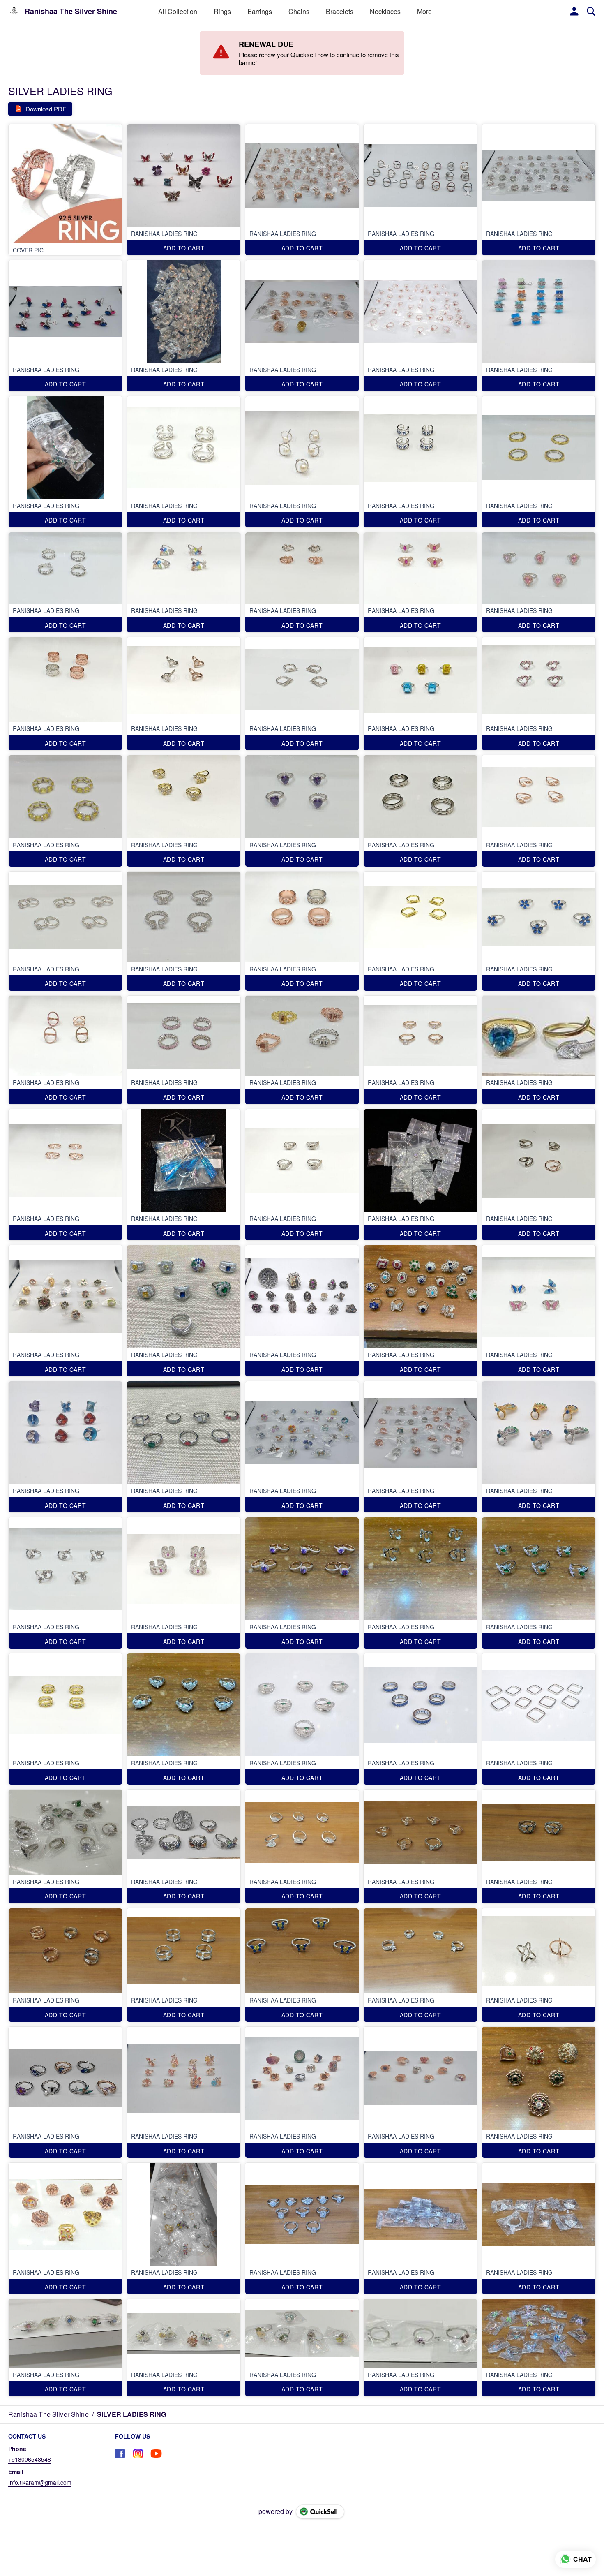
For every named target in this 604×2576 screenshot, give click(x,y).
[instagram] (138, 2453)
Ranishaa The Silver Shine (71, 12)
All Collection (178, 11)
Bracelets (340, 11)
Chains (299, 11)
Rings (222, 11)
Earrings (260, 11)
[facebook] (120, 2453)
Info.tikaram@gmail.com (40, 2482)
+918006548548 (30, 2459)
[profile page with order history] (574, 12)
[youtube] (156, 2453)
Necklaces (385, 11)
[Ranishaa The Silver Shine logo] (14, 12)
